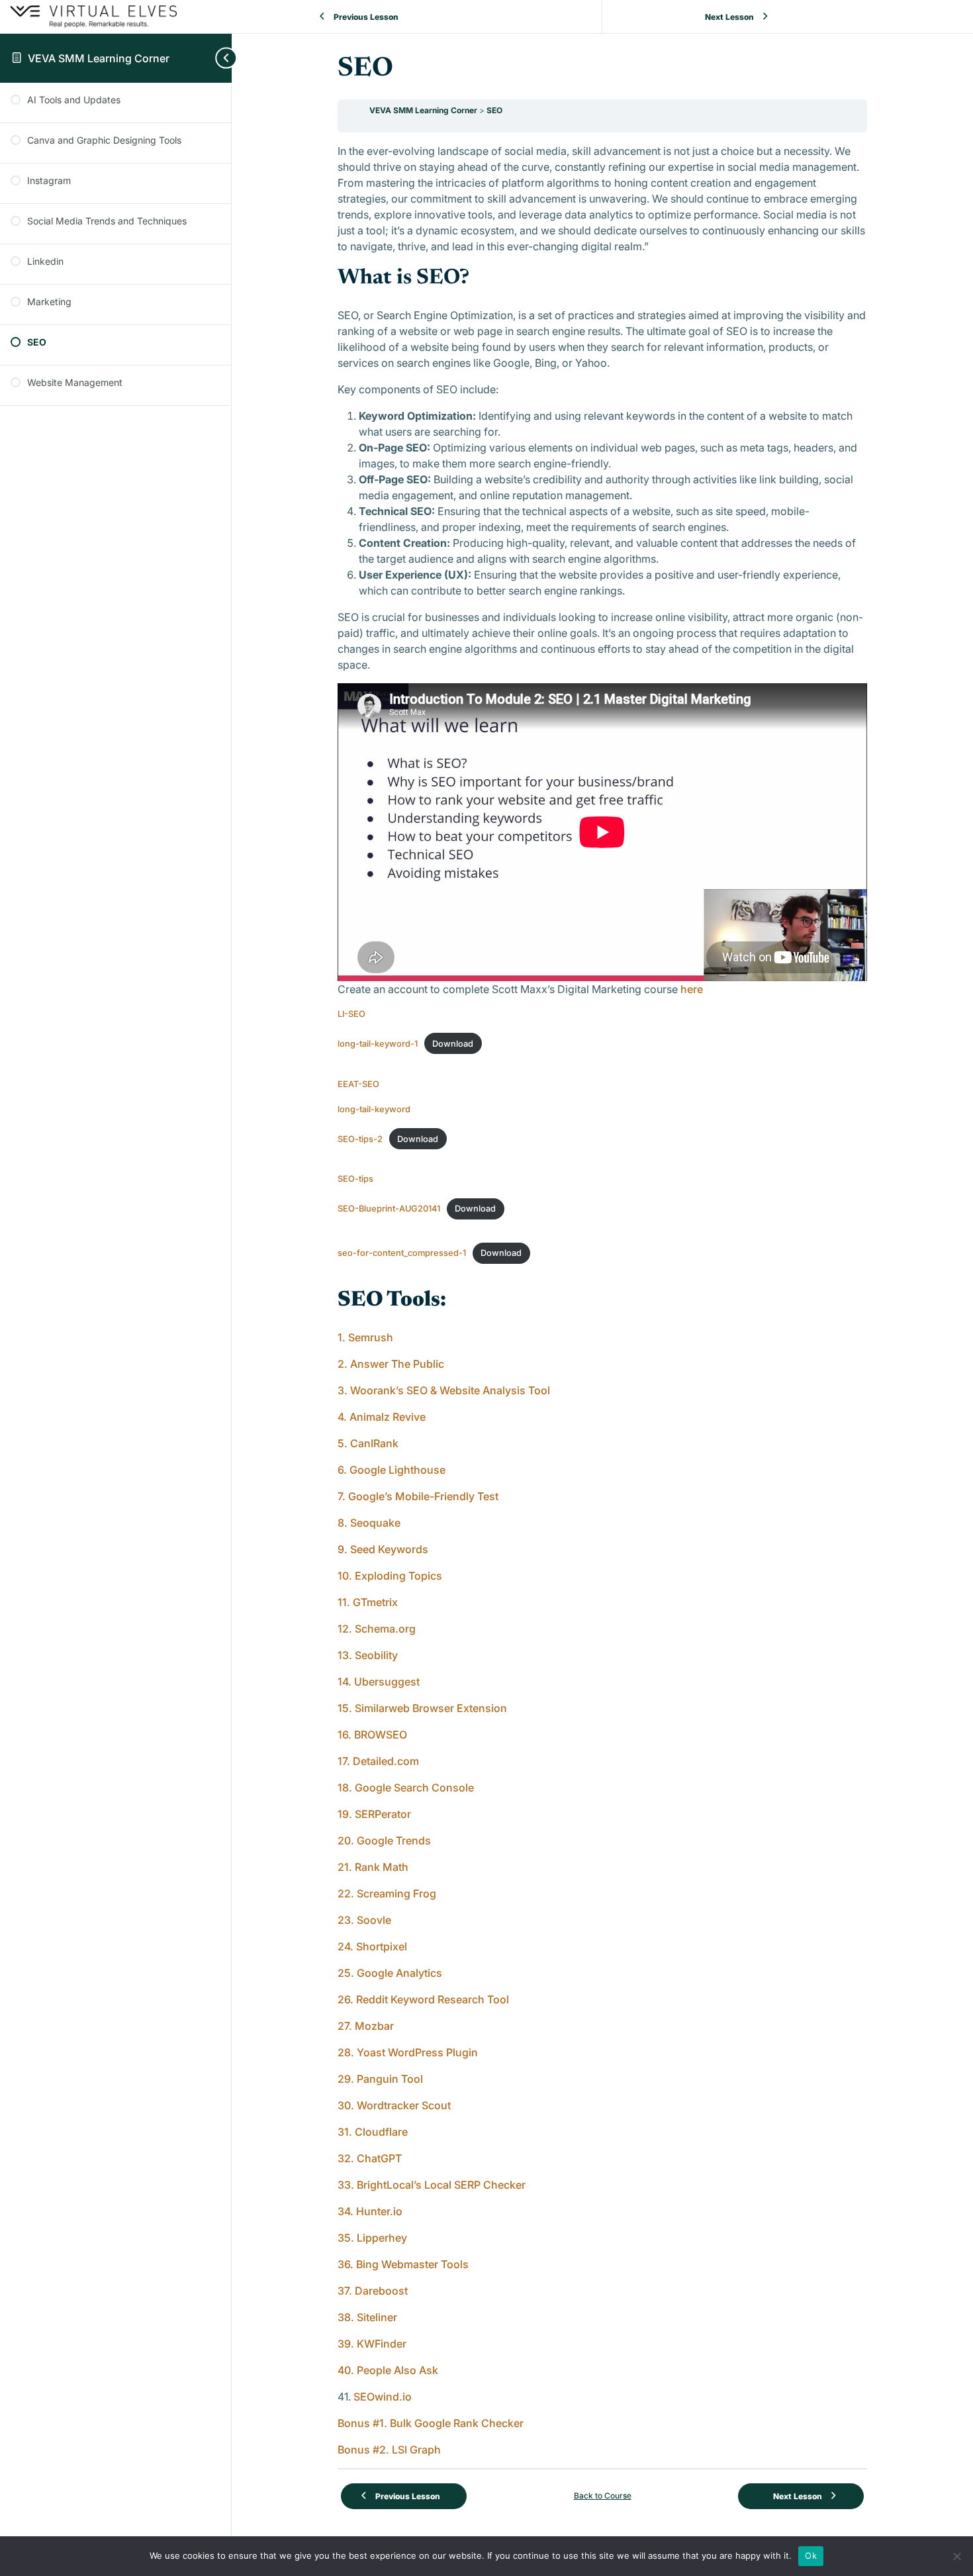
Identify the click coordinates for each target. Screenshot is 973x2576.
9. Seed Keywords (383, 1549)
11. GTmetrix (368, 1602)
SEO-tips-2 (360, 1139)
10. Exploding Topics (390, 1576)
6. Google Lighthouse (393, 1470)
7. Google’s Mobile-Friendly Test (418, 1496)
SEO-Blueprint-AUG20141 (389, 1209)
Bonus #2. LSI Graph (389, 2450)
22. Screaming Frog (387, 1893)
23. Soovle (366, 1920)
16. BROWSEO (372, 1735)
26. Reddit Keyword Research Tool (423, 1999)
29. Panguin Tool (380, 2079)
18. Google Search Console (406, 1788)
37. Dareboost (373, 2291)
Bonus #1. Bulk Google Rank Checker (431, 2423)
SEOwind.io (383, 2397)
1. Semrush (365, 1337)
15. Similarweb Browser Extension (422, 1708)
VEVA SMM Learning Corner (99, 58)
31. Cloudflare (373, 2132)
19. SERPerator (374, 1814)
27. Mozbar (366, 2026)
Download (453, 1044)
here (692, 989)
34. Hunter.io (371, 2211)
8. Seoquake (370, 1523)
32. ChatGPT (370, 2158)
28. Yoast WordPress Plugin (408, 2052)
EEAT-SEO (358, 1084)
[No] (956, 2556)
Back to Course (603, 2496)
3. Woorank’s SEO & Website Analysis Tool (444, 1390)
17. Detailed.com (378, 1761)
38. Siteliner (367, 2317)
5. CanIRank (368, 1443)
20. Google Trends (386, 1840)
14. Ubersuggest (379, 1682)
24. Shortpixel (374, 1946)
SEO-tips (355, 1179)
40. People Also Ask (388, 2370)
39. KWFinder (372, 2344)
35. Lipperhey (372, 2238)
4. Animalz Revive (382, 1417)
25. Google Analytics (390, 1973)
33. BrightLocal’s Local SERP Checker (432, 2185)
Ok (811, 2555)
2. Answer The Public (391, 1364)
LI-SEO (351, 1014)
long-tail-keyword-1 (378, 1044)
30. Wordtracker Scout (394, 2105)
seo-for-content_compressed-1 (402, 1253)
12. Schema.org (377, 1629)
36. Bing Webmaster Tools (403, 2264)
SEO (494, 110)
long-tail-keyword (374, 1109)
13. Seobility (368, 1655)
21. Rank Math (373, 1867)
